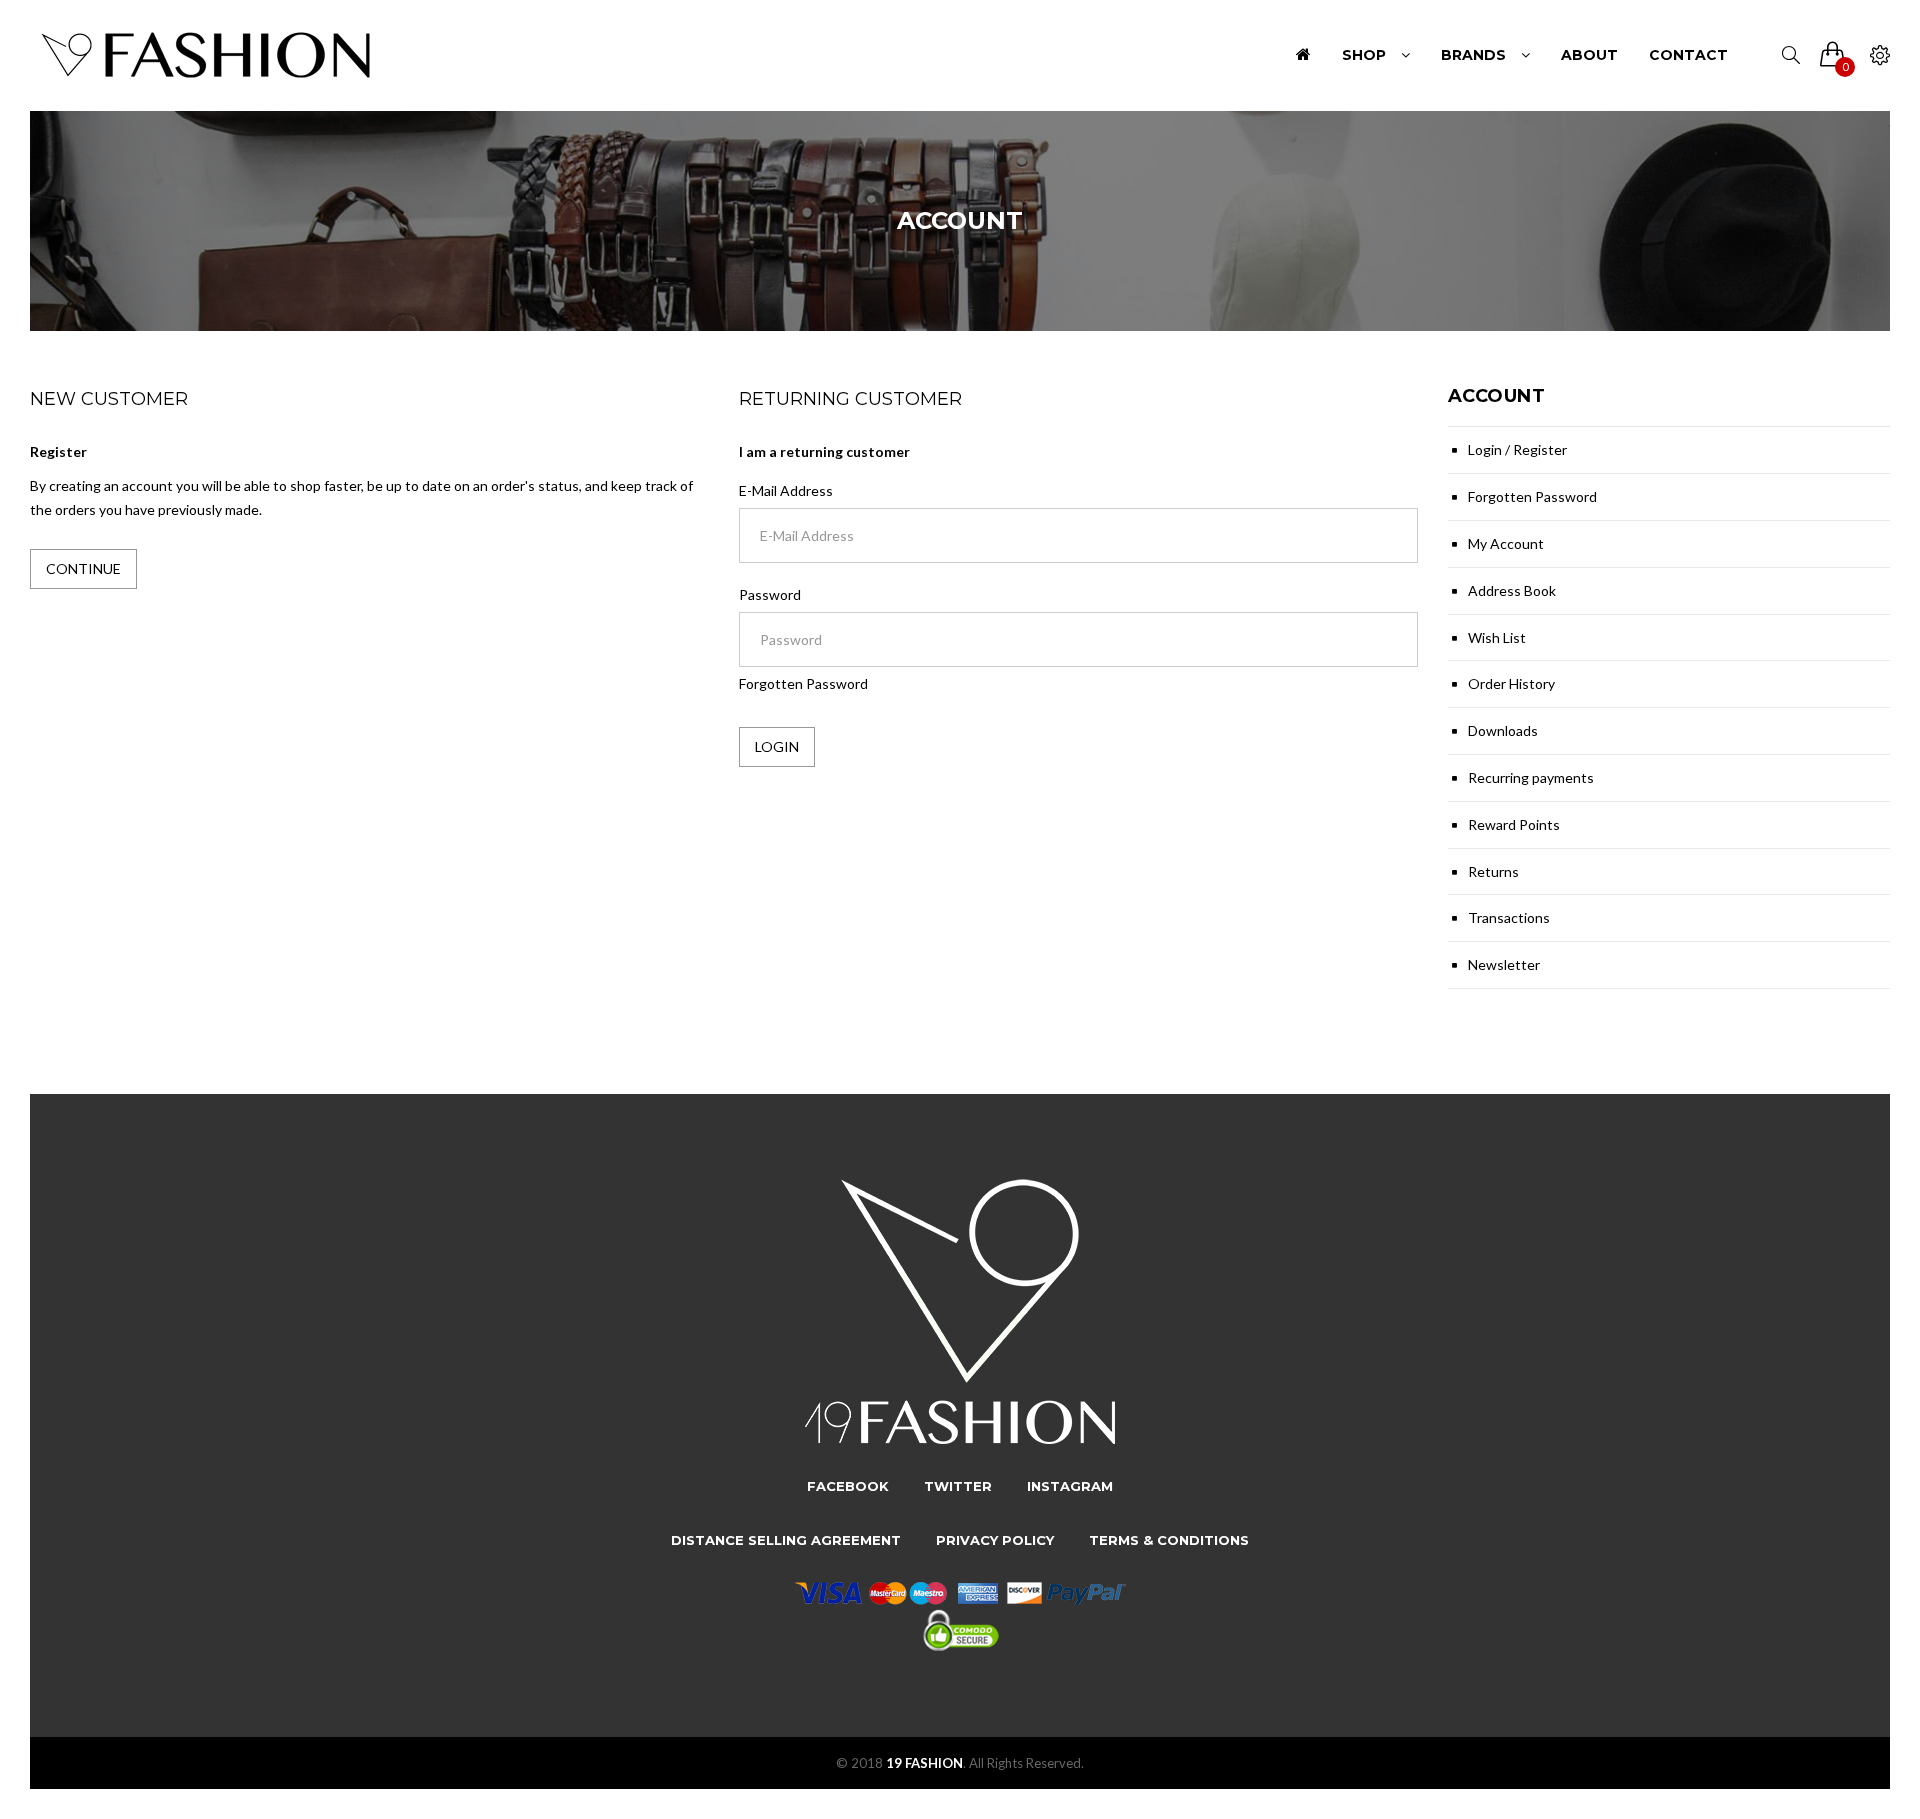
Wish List (1497, 637)
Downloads (1503, 730)
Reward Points (1514, 824)
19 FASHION (924, 1763)
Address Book (1512, 590)
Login (1485, 449)
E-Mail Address (786, 490)
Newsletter (1504, 964)
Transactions (1509, 917)
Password (770, 594)
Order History (1511, 683)
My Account (1506, 543)
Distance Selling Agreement (786, 1540)
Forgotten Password (803, 683)
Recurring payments (1531, 777)
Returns (1493, 871)
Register (1540, 449)
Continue (83, 568)
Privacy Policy (995, 1540)
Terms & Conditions (1169, 1540)
